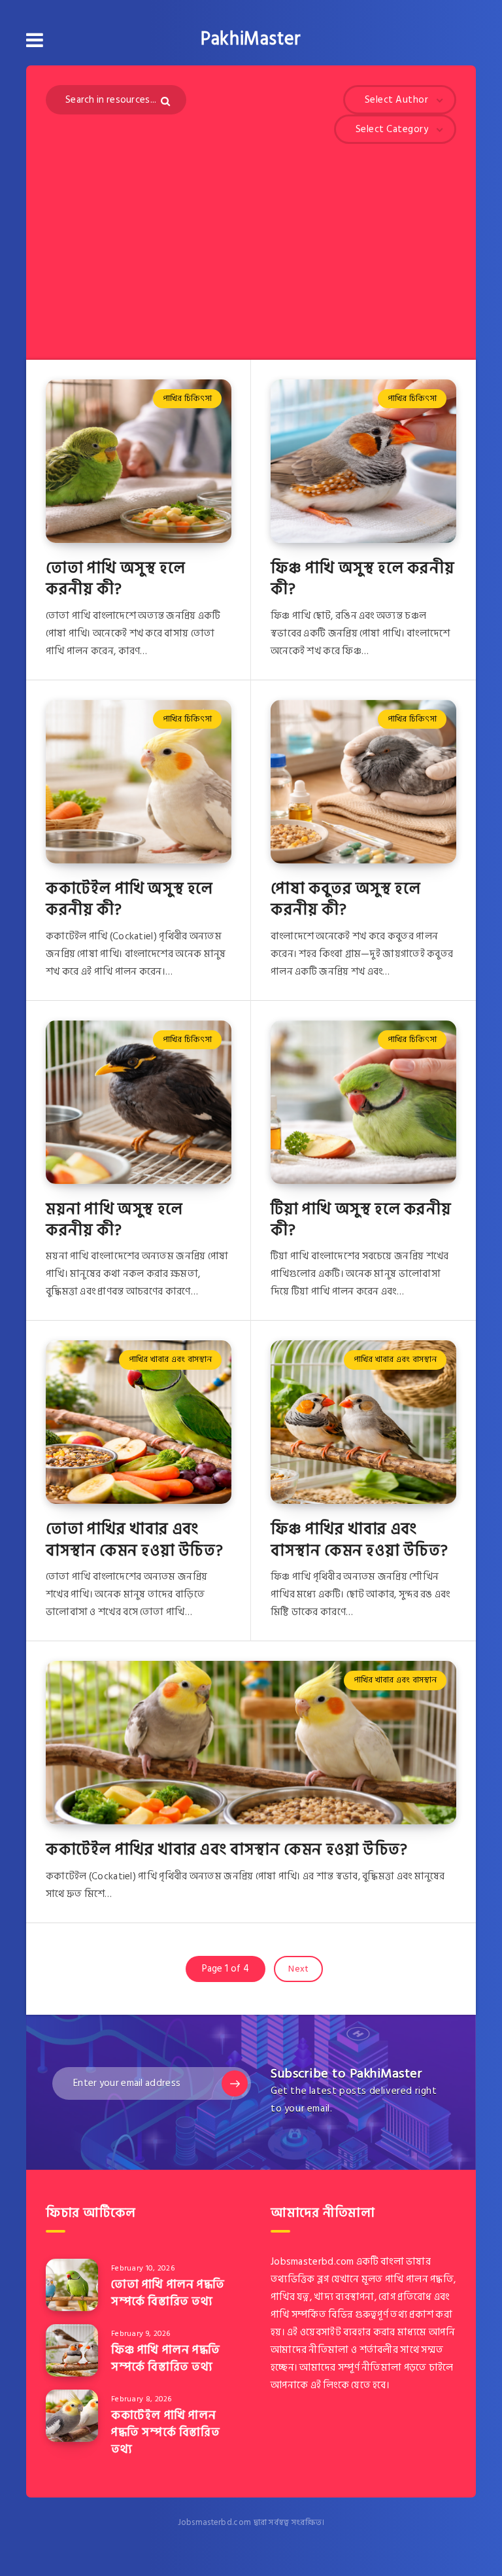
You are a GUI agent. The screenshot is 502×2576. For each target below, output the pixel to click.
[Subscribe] (235, 2083)
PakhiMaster (251, 39)
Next (298, 1969)
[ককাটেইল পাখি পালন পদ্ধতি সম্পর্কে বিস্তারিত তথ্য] (72, 2416)
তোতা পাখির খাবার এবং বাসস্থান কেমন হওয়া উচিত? (134, 1540)
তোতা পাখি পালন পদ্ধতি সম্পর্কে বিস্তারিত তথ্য (168, 2293)
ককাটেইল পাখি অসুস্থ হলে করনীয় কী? (129, 899)
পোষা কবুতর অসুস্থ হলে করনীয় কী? (345, 899)
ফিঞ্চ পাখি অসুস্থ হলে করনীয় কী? (362, 579)
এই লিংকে (330, 2385)
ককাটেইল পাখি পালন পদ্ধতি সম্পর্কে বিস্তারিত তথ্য (165, 2432)
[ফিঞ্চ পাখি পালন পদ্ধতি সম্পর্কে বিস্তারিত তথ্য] (72, 2350)
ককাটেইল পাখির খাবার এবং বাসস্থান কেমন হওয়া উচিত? (226, 1850)
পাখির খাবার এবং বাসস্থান (171, 1359)
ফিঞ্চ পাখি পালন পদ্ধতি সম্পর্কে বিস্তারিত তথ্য (166, 2358)
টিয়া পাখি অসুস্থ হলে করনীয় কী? (361, 1220)
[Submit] (167, 101)
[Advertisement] (251, 242)
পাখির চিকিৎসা (187, 398)
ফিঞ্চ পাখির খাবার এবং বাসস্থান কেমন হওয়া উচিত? (359, 1540)
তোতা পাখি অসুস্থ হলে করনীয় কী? (115, 579)
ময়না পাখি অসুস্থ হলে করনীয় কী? (114, 1220)
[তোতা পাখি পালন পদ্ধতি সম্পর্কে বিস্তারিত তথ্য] (72, 2285)
